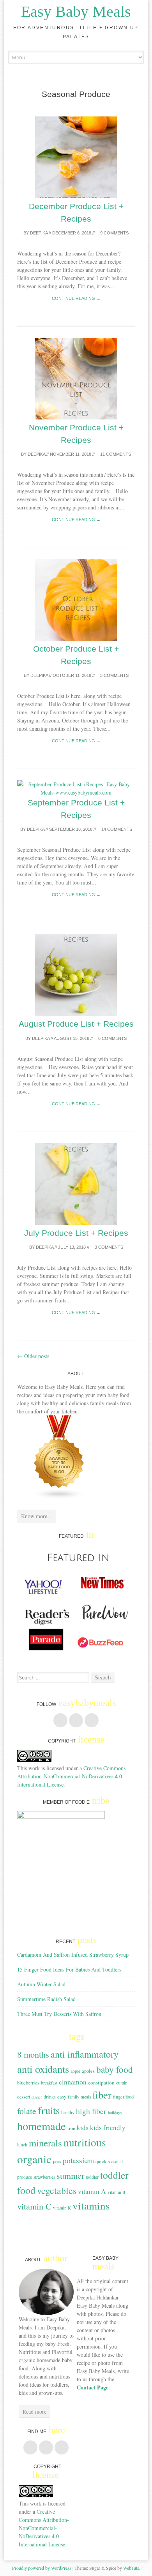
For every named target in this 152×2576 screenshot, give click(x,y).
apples (88, 2071)
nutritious (85, 2142)
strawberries (44, 2177)
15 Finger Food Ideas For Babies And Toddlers (69, 1969)
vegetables (57, 2190)
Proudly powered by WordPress (42, 2568)
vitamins (91, 2205)
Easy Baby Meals (76, 11)
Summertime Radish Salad (46, 1999)
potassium (78, 2160)
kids (83, 2128)
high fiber (91, 2111)
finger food (123, 2097)
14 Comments (116, 829)
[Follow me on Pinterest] (76, 1720)
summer (70, 2175)
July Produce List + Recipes (76, 1233)
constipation (101, 2083)
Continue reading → (76, 298)
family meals (79, 2097)
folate (27, 2111)
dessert (24, 2097)
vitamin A (92, 2191)
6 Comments (112, 1038)
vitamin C (34, 2206)
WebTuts (131, 2568)
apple (75, 2071)
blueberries (28, 2083)
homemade (42, 2126)
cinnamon (73, 2082)
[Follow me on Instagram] (92, 1720)
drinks (50, 2097)
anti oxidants (43, 2069)
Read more (34, 2411)
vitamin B (117, 2192)
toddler (92, 2177)
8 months (33, 2054)
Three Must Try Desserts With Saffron (59, 2014)
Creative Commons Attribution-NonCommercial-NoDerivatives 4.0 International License (71, 1776)
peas (57, 2161)
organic (34, 2159)
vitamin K (62, 2208)
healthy (68, 2112)
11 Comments (115, 454)
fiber (102, 2094)
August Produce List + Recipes (76, 1024)
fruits (49, 2110)
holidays (115, 2113)
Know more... (36, 1516)
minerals (45, 2143)
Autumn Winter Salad (41, 1984)
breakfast (49, 2083)
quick (101, 2161)
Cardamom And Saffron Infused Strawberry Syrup (73, 1955)
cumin (122, 2083)
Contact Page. (93, 2387)
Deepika (39, 233)
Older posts (33, 1356)
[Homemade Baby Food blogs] (59, 1497)
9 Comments (114, 233)
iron (71, 2128)
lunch (22, 2144)
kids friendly (108, 2128)
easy (62, 2097)
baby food (115, 2069)
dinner (37, 2097)
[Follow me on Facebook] (60, 1720)
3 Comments (114, 675)
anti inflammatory (85, 2054)
